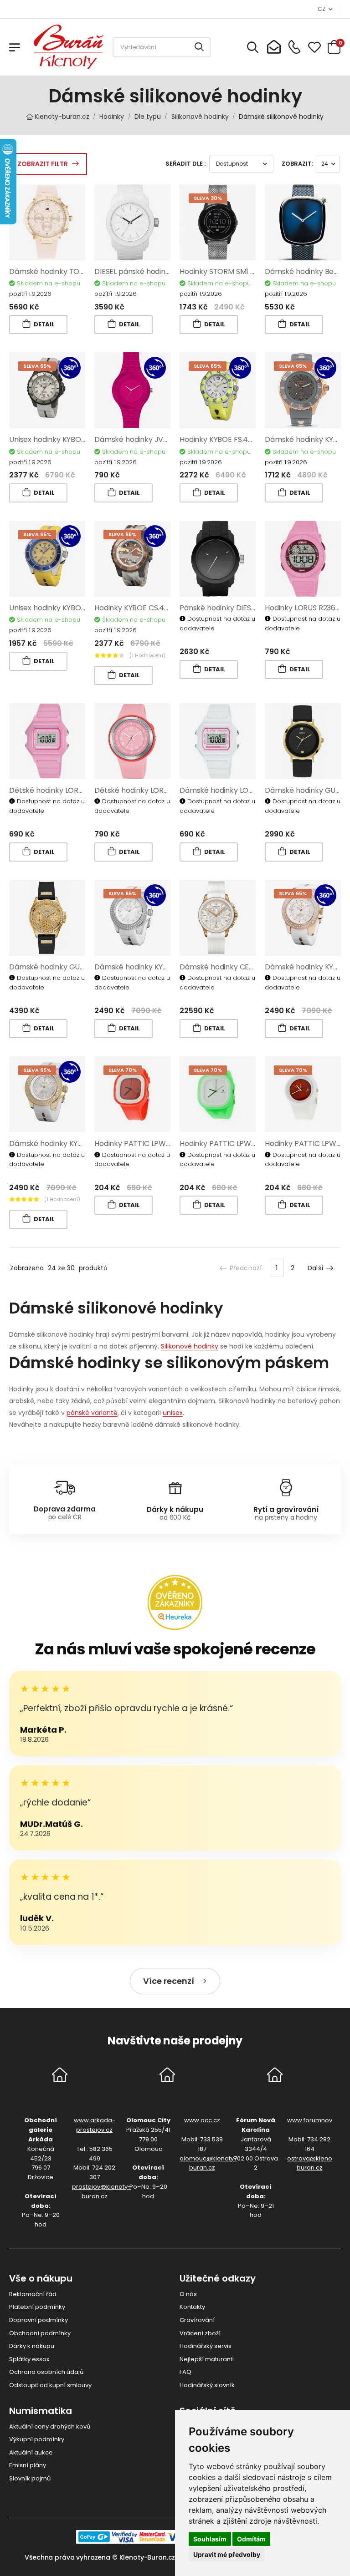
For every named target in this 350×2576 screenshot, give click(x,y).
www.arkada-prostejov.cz (95, 2125)
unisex (173, 1413)
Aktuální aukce (31, 2452)
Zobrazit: (297, 164)
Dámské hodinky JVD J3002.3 (146, 439)
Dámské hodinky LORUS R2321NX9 (238, 790)
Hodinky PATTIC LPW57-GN (227, 1143)
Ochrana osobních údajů (46, 2372)
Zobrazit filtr (43, 164)
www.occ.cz (202, 2120)
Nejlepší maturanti (207, 2359)
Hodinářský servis (206, 2346)
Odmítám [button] (251, 2539)
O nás (188, 2294)
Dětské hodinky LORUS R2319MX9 (151, 790)
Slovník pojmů (30, 2478)
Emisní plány (28, 2465)
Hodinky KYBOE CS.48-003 (140, 608)
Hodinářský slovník (207, 2385)
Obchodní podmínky (40, 2333)
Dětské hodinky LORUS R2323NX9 (66, 790)
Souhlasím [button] (210, 2539)
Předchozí (246, 1268)
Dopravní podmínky (39, 2320)
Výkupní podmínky (37, 2439)
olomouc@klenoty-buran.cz (208, 2163)
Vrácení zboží (200, 2333)
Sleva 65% (37, 366)
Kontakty (192, 2307)
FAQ (185, 2372)
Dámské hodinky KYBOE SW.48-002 (71, 1143)
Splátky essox (29, 2359)
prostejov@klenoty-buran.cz (101, 2191)
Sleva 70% (123, 1070)
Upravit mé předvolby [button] (227, 2554)
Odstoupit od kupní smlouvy (50, 2385)
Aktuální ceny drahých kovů (50, 2426)
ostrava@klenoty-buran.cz (314, 2163)
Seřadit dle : (185, 164)
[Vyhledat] (200, 47)
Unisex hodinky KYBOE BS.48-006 (66, 439)
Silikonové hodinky (190, 1346)
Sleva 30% (208, 198)
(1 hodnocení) (147, 655)
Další (315, 1268)
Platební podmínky (37, 2307)
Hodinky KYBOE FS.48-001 (224, 439)
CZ (321, 9)
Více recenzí (169, 1981)
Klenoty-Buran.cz (147, 2557)
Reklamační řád (33, 2294)
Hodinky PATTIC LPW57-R (139, 1143)
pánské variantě (92, 1413)
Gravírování (197, 2320)
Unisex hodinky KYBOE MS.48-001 (66, 608)
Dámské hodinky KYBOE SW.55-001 (155, 967)
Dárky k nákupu (32, 2346)
